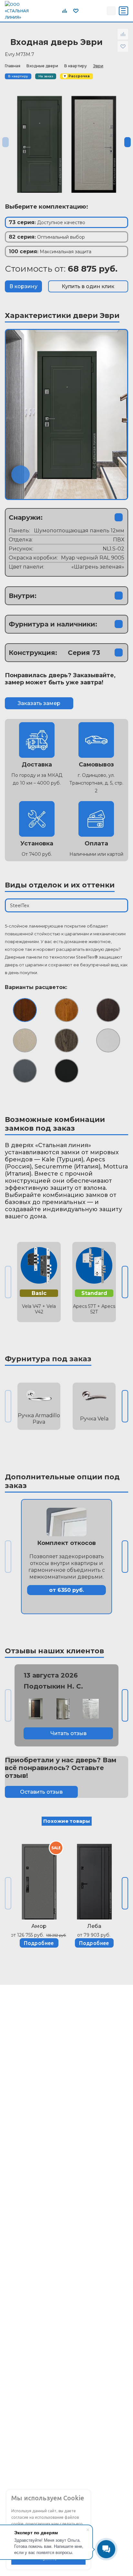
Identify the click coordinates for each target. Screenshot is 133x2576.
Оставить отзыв (41, 1792)
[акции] (39, 1879)
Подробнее (39, 1943)
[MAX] (100, 11)
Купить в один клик (88, 286)
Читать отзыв (68, 1733)
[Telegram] (86, 11)
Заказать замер (39, 703)
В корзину (23, 286)
